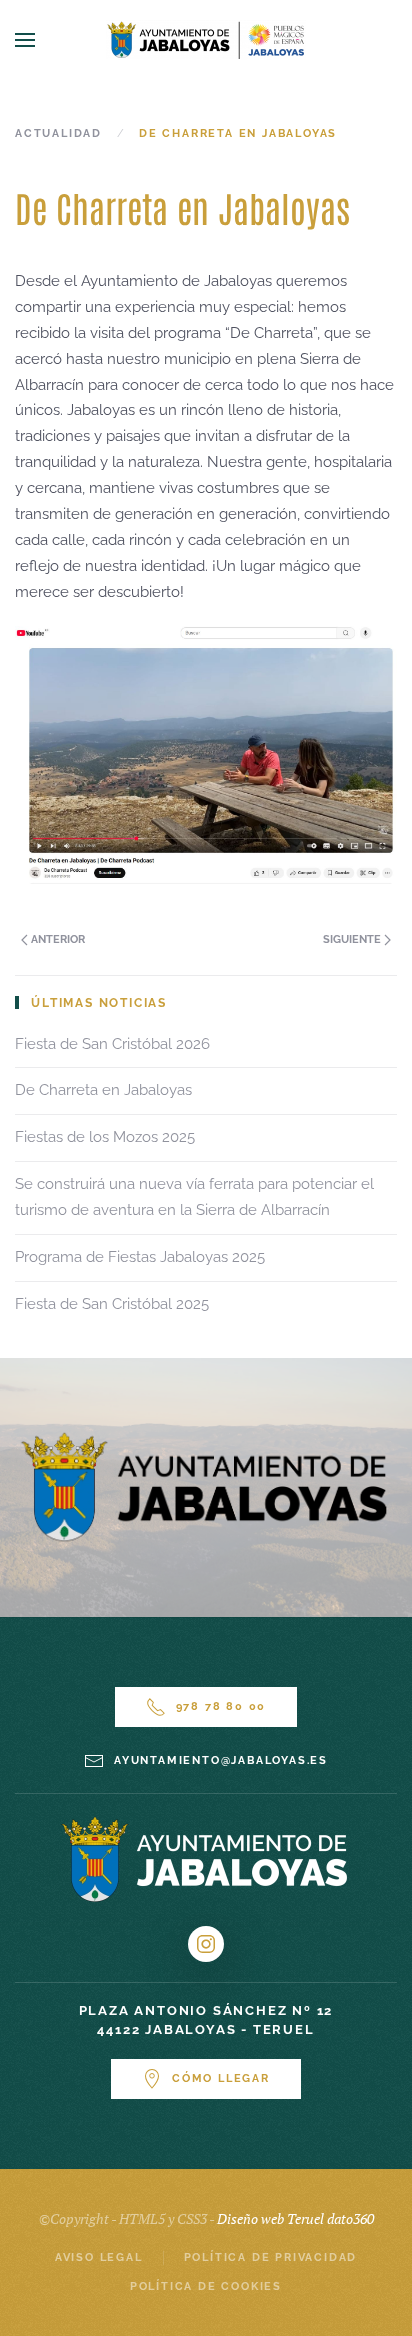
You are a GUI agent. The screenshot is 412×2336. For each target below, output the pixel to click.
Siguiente (353, 939)
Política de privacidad (271, 2257)
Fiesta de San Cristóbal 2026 (112, 1044)
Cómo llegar (221, 2078)
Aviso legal (99, 2257)
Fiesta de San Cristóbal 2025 (112, 1304)
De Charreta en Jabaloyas (103, 1090)
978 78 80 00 (221, 1706)
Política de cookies (206, 2286)
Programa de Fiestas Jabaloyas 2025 (140, 1257)
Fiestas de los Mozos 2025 (105, 1137)
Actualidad (58, 133)
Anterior (56, 939)
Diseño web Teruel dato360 (295, 2218)
